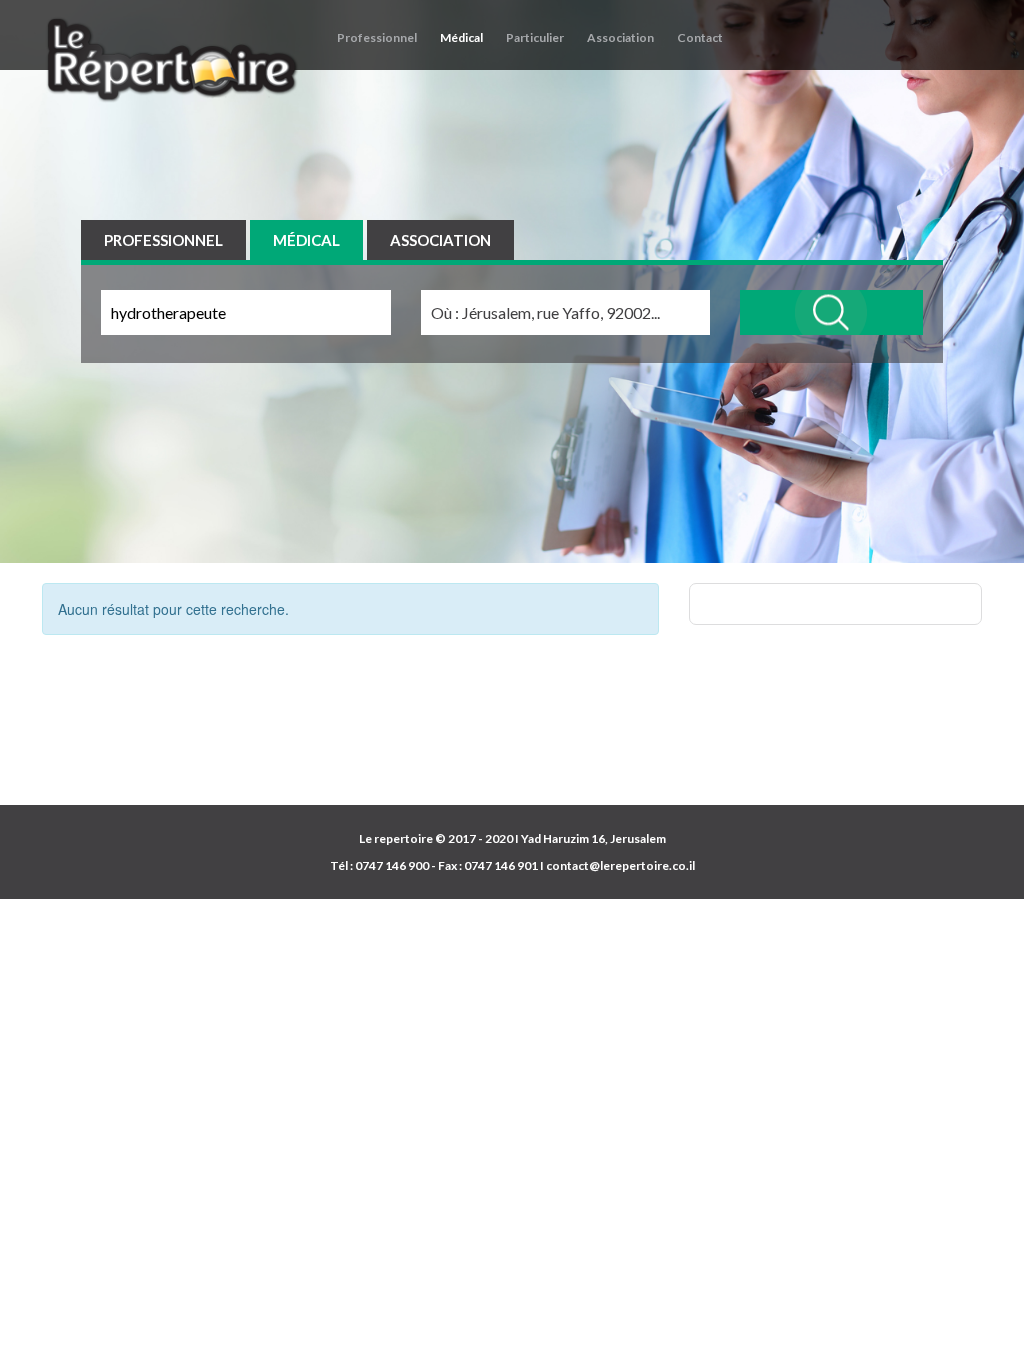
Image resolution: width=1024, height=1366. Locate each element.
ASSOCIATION (440, 240)
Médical (461, 37)
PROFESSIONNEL (163, 240)
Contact (700, 37)
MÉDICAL (306, 240)
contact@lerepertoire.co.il (620, 865)
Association (620, 37)
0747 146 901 (501, 865)
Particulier (535, 37)
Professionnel (377, 37)
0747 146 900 (392, 865)
